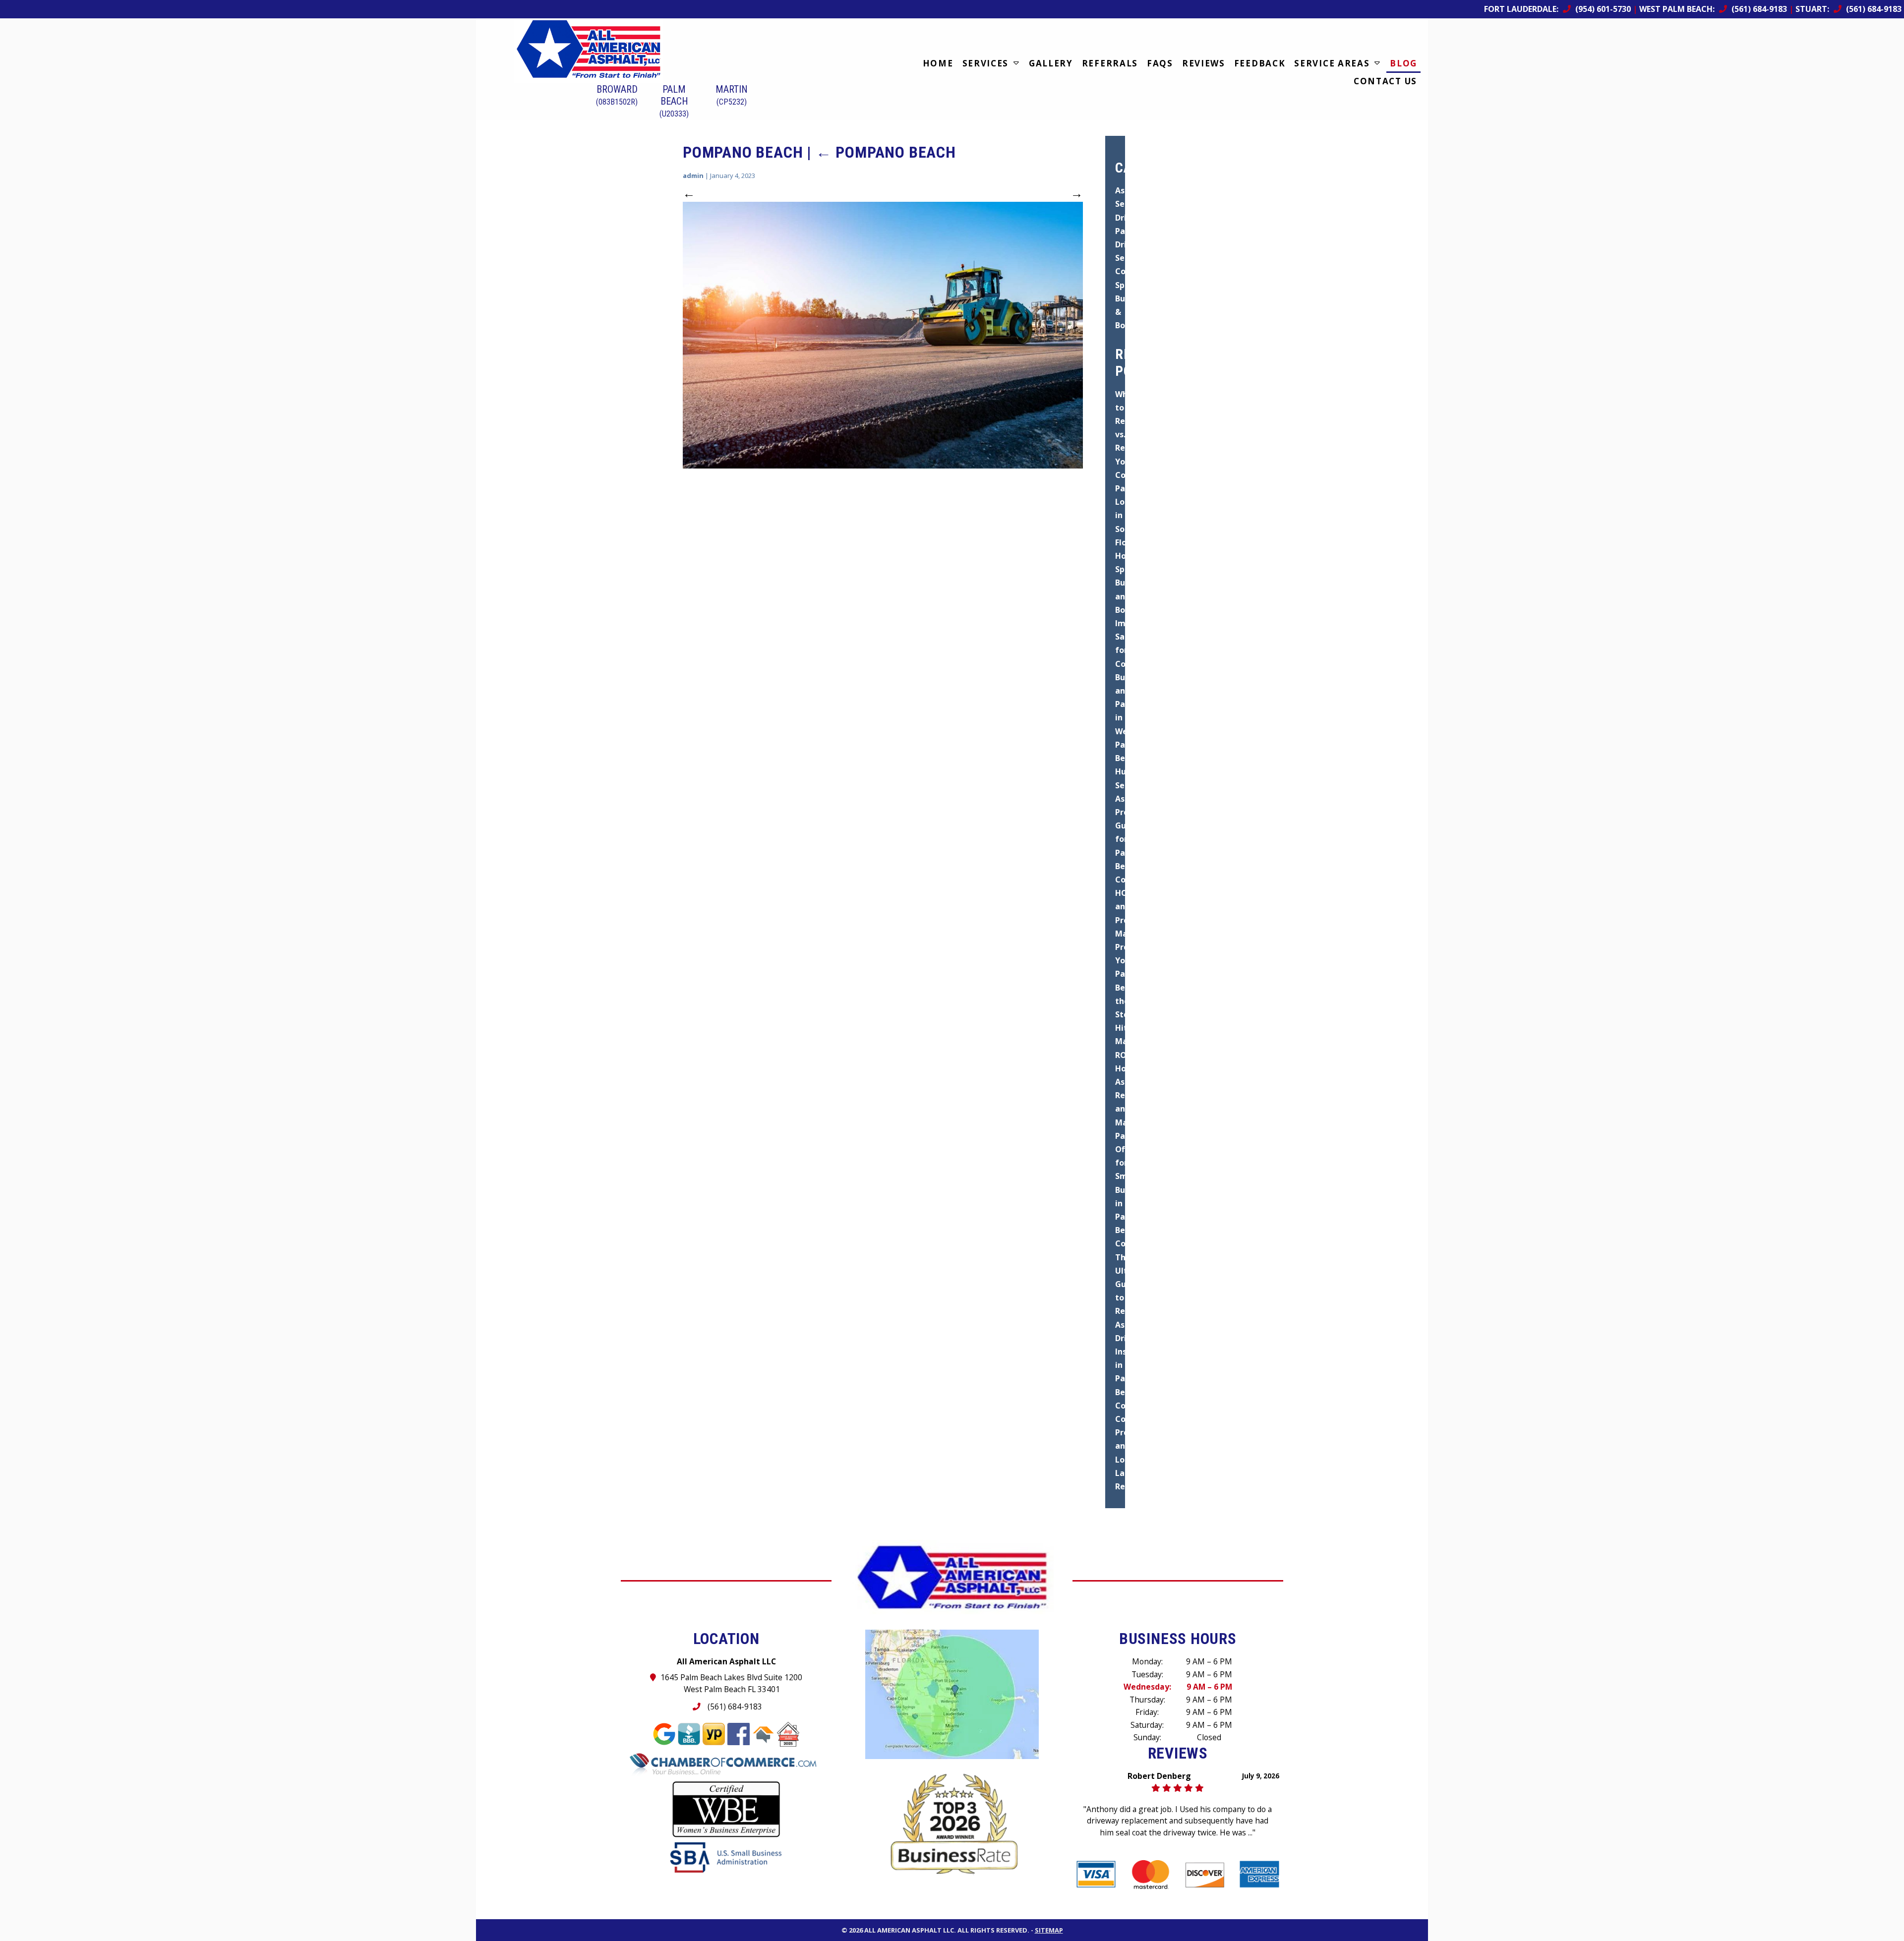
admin (693, 176)
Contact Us (1385, 81)
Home (938, 63)
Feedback (1260, 63)
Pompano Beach (886, 152)
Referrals (1110, 63)
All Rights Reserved (992, 1918)
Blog (1403, 63)
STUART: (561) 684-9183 (1848, 9)
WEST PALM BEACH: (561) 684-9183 (1713, 9)
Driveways (1136, 244)
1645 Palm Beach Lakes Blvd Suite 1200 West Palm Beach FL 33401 (732, 1683)
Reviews (1204, 63)
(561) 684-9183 (734, 1706)
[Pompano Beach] (883, 335)
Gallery (1051, 63)
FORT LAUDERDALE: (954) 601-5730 (1557, 9)
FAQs (1160, 63)
